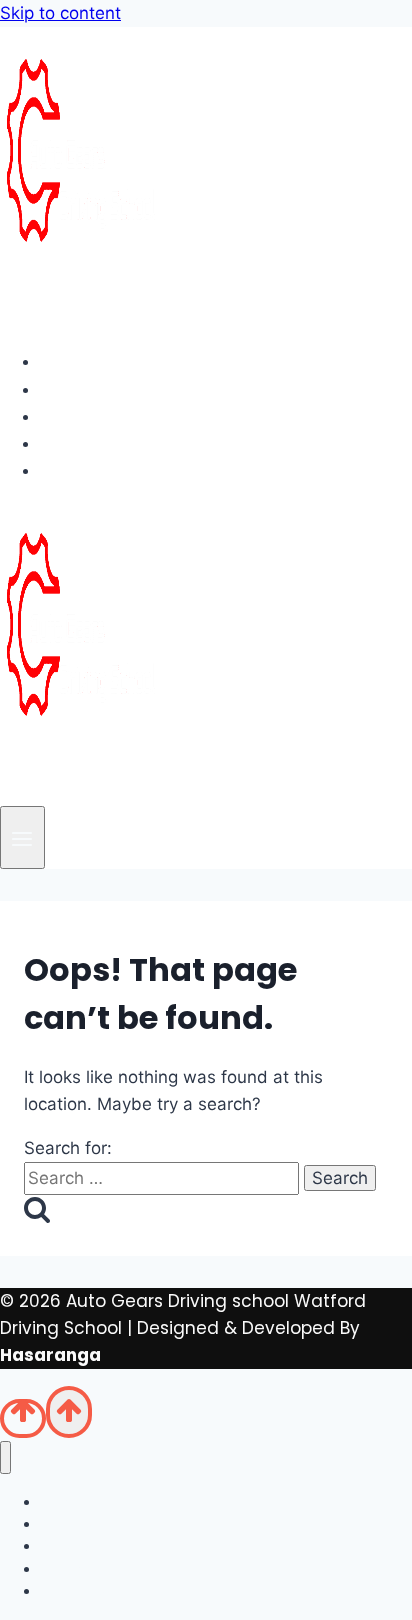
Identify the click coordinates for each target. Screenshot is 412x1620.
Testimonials (114, 443)
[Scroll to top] (23, 1418)
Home (82, 361)
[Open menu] (22, 837)
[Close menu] (5, 1457)
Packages (101, 416)
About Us (96, 389)
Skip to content (60, 13)
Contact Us (107, 470)
